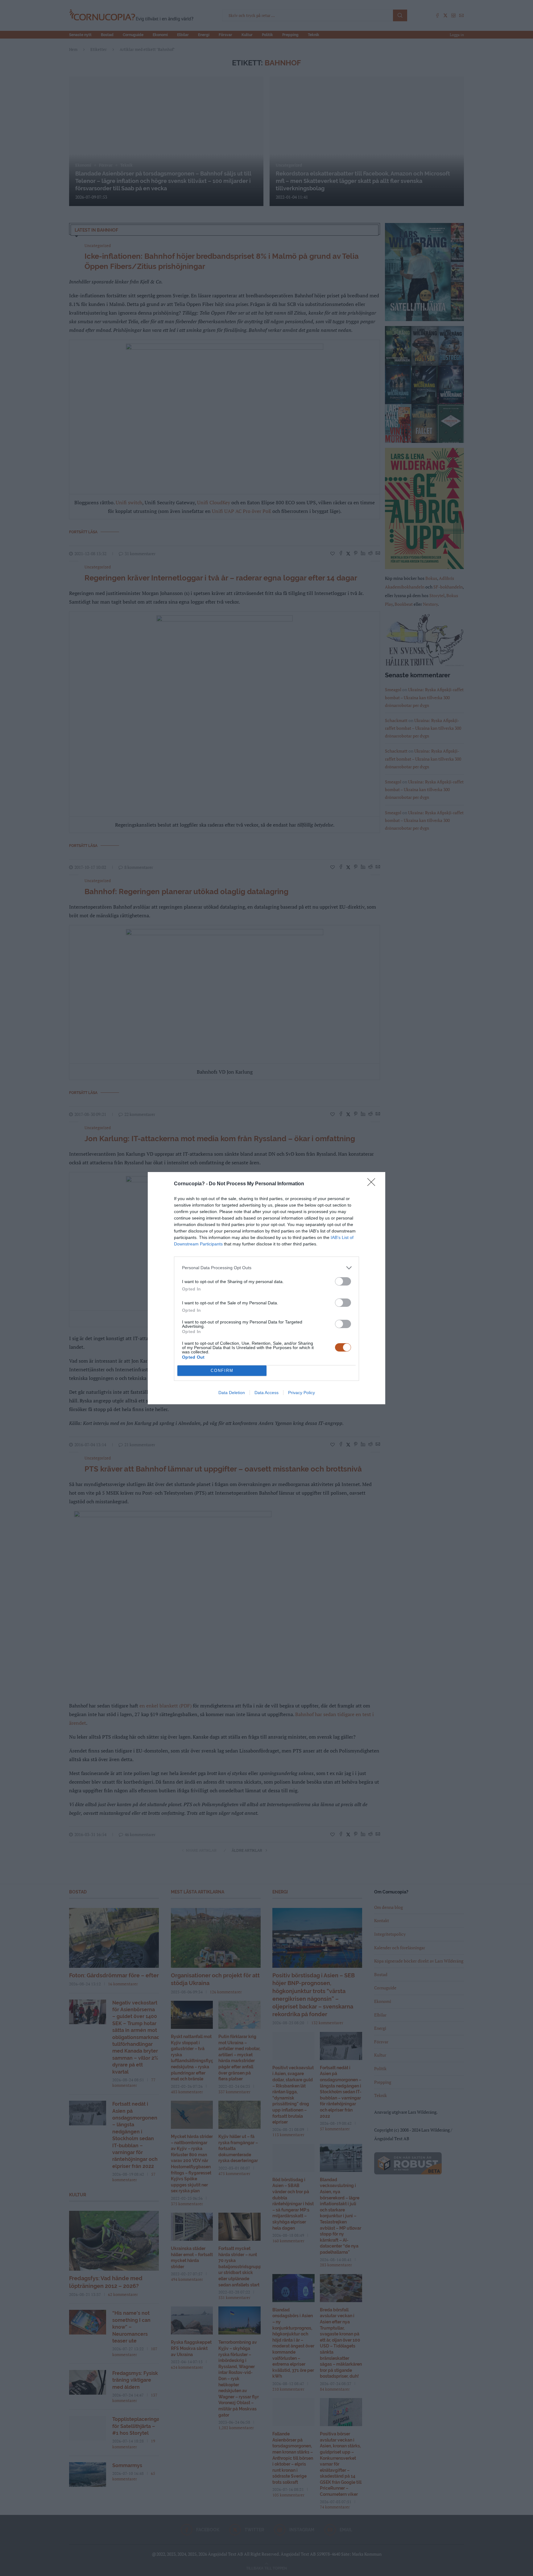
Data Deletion (232, 1393)
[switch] (343, 1281)
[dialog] (266, 1288)
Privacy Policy (302, 1393)
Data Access (266, 1393)
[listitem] (266, 1268)
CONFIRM (222, 1371)
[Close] (373, 1184)
